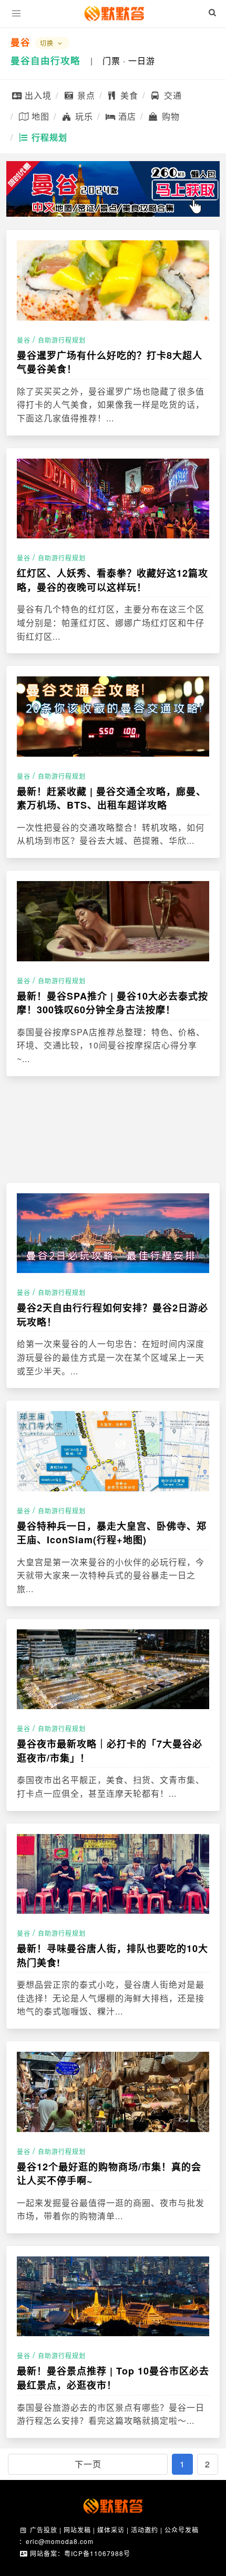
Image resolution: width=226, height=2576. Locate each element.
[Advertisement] (113, 1129)
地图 (39, 116)
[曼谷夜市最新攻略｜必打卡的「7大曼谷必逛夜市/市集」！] (113, 1669)
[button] (16, 14)
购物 (169, 116)
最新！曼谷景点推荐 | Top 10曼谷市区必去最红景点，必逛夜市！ (113, 2378)
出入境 (37, 95)
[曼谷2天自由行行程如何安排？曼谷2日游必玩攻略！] (113, 1233)
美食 (128, 95)
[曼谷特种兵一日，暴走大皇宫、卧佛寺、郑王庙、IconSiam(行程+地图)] (113, 1451)
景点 (85, 95)
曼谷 (20, 42)
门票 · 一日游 (129, 61)
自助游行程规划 (62, 340)
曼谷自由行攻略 (45, 60)
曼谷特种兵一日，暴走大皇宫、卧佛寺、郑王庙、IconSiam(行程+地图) (112, 1533)
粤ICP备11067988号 (97, 2553)
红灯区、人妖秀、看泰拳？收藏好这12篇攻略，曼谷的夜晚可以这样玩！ (112, 580)
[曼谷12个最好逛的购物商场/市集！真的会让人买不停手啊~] (113, 2092)
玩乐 (83, 116)
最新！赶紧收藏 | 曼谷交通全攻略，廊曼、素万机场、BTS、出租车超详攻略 (111, 798)
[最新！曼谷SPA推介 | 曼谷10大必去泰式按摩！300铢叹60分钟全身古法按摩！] (113, 921)
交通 (172, 95)
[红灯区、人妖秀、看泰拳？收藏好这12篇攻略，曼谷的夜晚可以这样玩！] (113, 499)
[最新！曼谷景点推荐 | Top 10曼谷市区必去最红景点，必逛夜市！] (113, 2297)
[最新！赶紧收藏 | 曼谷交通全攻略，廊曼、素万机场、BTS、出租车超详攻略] (113, 717)
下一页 (88, 2464)
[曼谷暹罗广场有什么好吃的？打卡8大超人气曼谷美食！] (113, 280)
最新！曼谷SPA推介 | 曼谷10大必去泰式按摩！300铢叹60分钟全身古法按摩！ (112, 1003)
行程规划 (48, 137)
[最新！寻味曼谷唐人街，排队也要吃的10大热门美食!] (113, 1874)
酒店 (126, 116)
